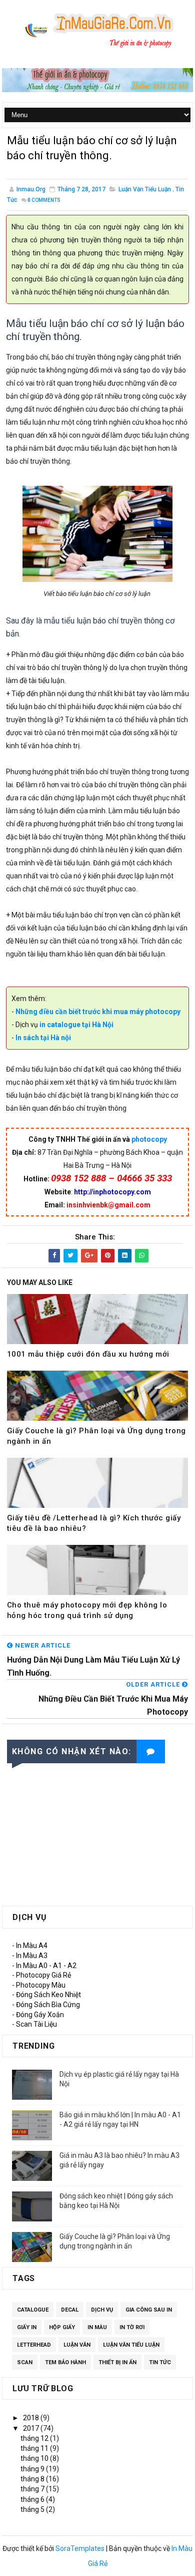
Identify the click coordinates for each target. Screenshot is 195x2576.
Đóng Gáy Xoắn (40, 2015)
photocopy (149, 1139)
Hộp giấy (62, 2327)
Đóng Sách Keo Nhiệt (48, 1995)
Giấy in (27, 2327)
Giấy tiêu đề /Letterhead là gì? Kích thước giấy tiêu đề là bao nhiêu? (94, 1523)
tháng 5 (33, 2509)
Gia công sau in (149, 2310)
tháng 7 (33, 2489)
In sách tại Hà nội (42, 1038)
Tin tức (160, 2362)
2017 (32, 2428)
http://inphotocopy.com (112, 1192)
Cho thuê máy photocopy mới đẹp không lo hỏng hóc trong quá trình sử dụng (87, 1610)
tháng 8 (33, 2479)
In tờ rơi (132, 2327)
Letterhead (34, 2345)
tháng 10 (35, 2458)
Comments (44, 200)
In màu (97, 2327)
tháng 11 (35, 2448)
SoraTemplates (80, 2548)
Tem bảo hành (65, 2362)
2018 (32, 2418)
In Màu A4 (32, 1946)
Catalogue (33, 2310)
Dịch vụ (102, 2310)
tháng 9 (33, 2469)
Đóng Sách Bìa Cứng (48, 2005)
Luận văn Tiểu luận (145, 189)
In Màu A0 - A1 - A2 (46, 1966)
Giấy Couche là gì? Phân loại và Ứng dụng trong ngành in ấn (96, 1436)
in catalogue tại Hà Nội (76, 1025)
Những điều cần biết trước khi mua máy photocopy (98, 1012)
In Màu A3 (32, 1956)
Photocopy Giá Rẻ (43, 1975)
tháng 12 (35, 2438)
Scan (25, 2362)
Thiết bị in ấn (117, 2362)
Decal (70, 2310)
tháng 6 (33, 2499)
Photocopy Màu (41, 1985)
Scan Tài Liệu (36, 2024)
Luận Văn (77, 2345)
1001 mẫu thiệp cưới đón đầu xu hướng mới (88, 1354)
